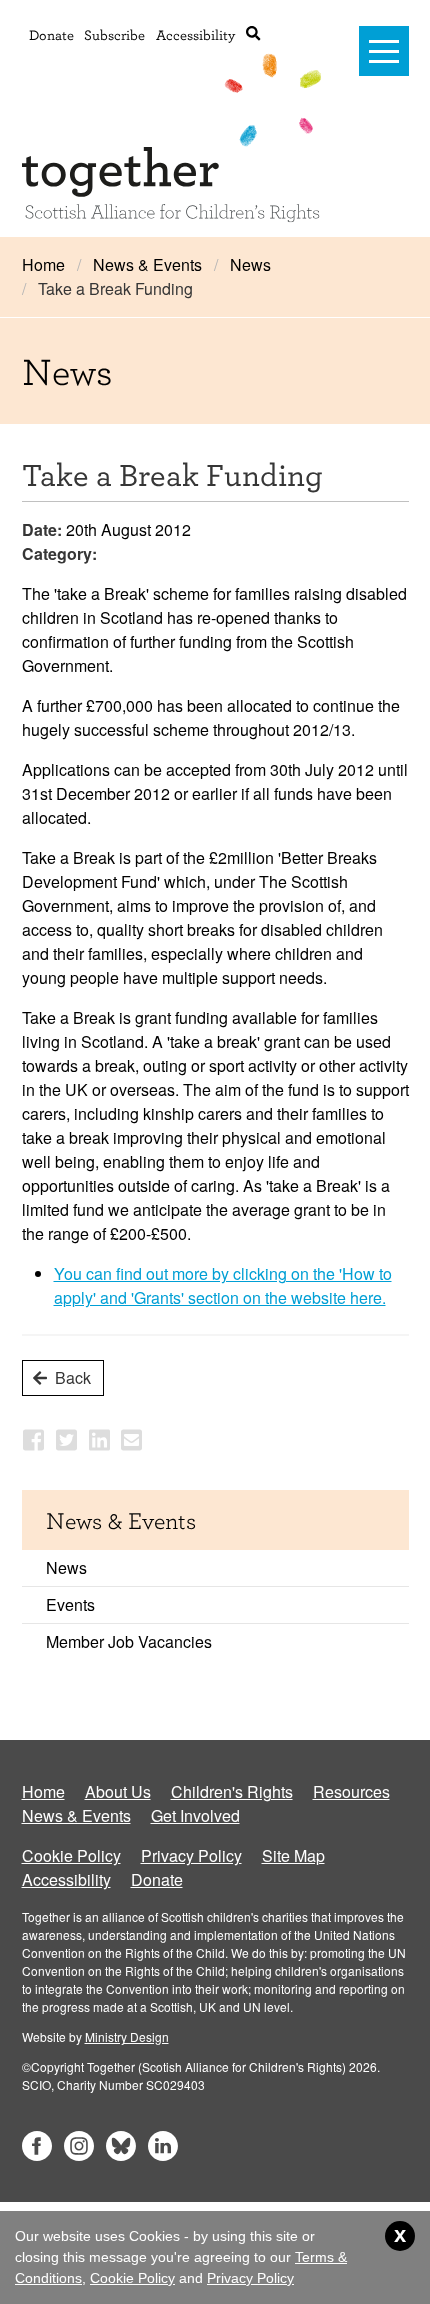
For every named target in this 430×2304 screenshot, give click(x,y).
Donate (51, 34)
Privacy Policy (191, 1855)
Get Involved (195, 1815)
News (250, 264)
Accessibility (195, 34)
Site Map (293, 1855)
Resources (351, 1791)
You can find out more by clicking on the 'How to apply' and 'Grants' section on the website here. (223, 1285)
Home (43, 264)
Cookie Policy (71, 1855)
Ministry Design (127, 2036)
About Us (118, 1791)
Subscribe (114, 34)
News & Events (147, 264)
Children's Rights (232, 1791)
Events (70, 1604)
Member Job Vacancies (129, 1641)
